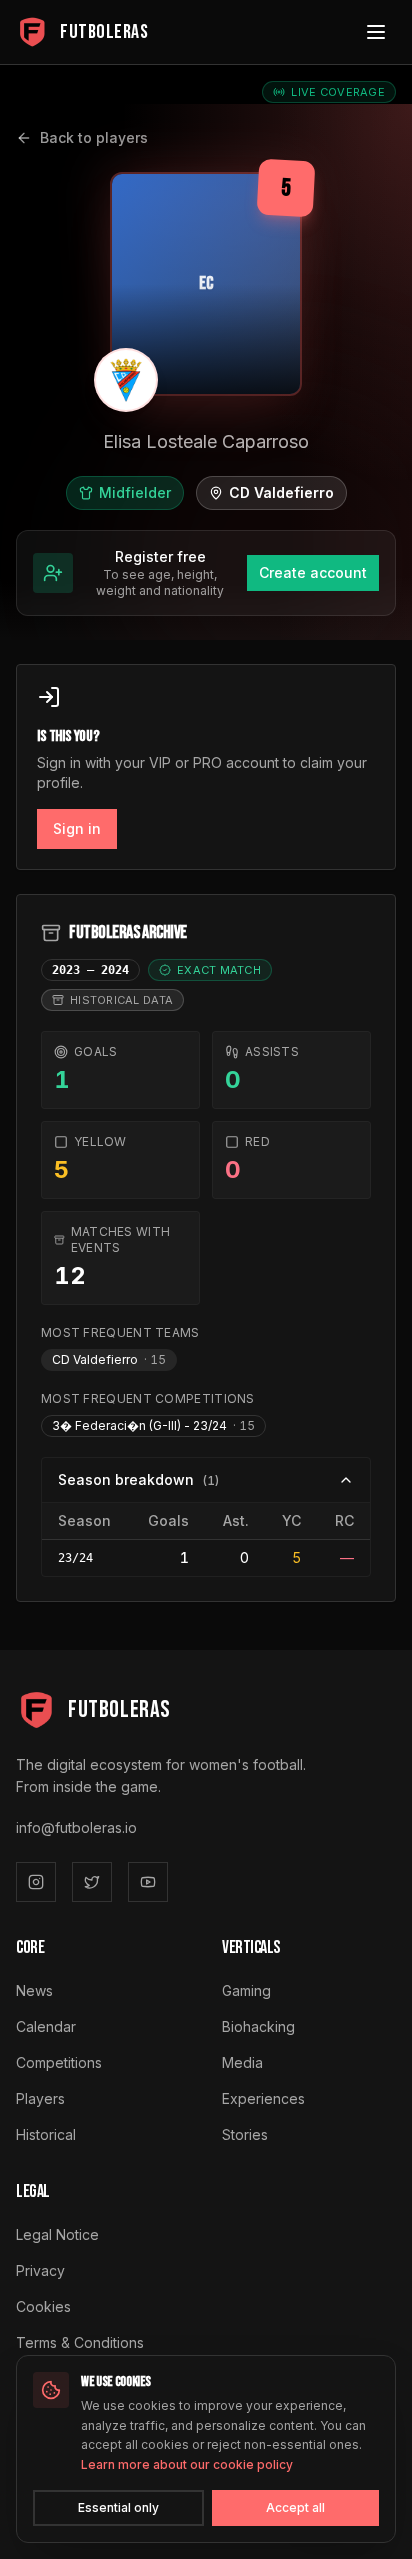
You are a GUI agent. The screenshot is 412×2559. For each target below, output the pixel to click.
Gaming (246, 1990)
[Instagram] (36, 1882)
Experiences (263, 2098)
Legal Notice (57, 2234)
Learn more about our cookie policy (187, 2464)
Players (40, 2098)
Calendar (46, 2026)
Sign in (77, 828)
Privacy (40, 2270)
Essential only (118, 2507)
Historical (46, 2134)
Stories (245, 2134)
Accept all (295, 2507)
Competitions (59, 2062)
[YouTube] (148, 1882)
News (34, 1990)
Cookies (43, 2306)
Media (242, 2062)
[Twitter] (92, 1882)
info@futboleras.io (76, 1827)
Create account (313, 572)
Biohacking (258, 2026)
